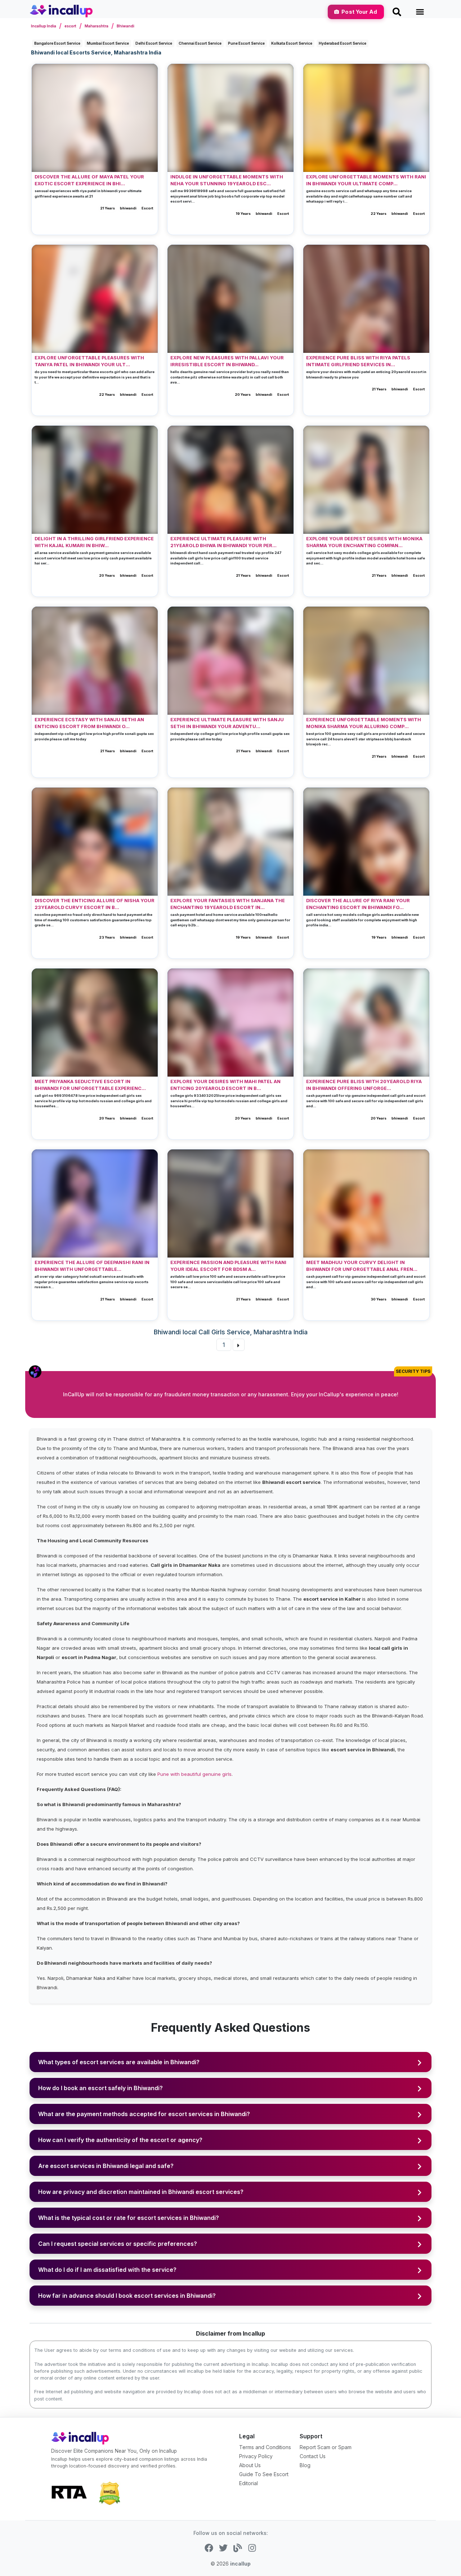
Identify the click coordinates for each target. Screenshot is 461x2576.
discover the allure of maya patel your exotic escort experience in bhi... (89, 180)
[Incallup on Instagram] (252, 2548)
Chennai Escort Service (200, 43)
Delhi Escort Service (154, 43)
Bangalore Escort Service (57, 43)
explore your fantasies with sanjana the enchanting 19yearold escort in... (228, 904)
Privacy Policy (256, 2456)
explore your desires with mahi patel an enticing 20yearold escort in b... (225, 1085)
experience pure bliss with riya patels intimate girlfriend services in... (358, 361)
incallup (240, 2564)
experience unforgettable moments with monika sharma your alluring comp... (364, 723)
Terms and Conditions (265, 2447)
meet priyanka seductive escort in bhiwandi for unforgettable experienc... (90, 1085)
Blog (305, 2465)
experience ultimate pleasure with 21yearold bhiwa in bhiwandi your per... (223, 542)
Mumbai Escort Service (108, 43)
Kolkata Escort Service (292, 43)
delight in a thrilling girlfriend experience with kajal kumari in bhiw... (94, 542)
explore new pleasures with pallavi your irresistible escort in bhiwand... (227, 361)
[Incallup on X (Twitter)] (223, 2548)
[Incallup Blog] (238, 2548)
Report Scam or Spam (326, 2447)
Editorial (249, 2483)
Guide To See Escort (264, 2474)
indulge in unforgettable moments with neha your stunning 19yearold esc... (227, 180)
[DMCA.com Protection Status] (109, 2493)
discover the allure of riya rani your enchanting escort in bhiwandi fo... (358, 904)
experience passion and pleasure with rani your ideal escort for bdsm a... (228, 1266)
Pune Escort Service (246, 43)
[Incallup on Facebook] (209, 2548)
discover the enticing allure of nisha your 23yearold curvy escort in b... (95, 904)
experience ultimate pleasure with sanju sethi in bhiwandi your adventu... (227, 723)
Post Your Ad (359, 12)
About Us (250, 2465)
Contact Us (313, 2456)
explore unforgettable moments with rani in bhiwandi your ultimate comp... (366, 180)
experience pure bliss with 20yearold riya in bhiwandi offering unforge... (364, 1085)
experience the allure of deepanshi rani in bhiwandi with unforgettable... (92, 1266)
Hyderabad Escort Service (343, 43)
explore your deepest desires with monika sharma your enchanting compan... (364, 542)
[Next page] (238, 1345)
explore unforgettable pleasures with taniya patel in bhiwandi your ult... (89, 361)
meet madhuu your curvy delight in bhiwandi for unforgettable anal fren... (362, 1266)
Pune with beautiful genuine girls (194, 1774)
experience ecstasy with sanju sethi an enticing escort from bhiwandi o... (89, 723)
